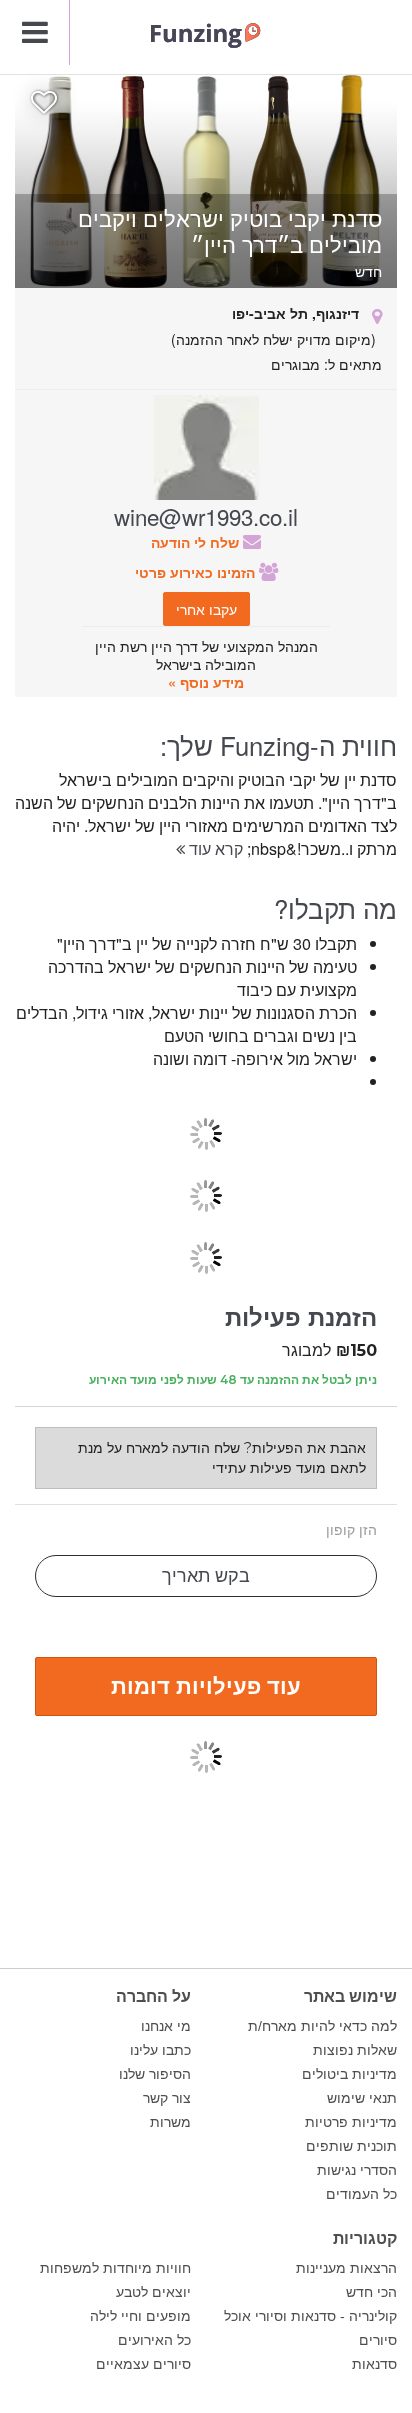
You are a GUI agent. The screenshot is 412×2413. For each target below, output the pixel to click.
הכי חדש (371, 2292)
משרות (170, 2122)
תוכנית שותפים (351, 2146)
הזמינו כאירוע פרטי (197, 572)
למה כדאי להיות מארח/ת (322, 2026)
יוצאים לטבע (153, 2292)
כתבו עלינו (160, 2050)
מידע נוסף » (206, 682)
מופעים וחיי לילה (140, 2316)
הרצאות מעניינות (346, 2268)
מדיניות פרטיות (351, 2122)
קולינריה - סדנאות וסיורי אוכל (310, 2316)
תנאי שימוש (362, 2098)
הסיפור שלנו (155, 2074)
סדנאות (374, 2364)
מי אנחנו (166, 2026)
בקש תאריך (206, 1576)
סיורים (378, 2340)
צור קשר (167, 2098)
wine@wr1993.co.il (206, 516)
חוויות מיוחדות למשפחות (115, 2268)
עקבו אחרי (206, 609)
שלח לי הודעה (197, 542)
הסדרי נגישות (357, 2170)
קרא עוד (214, 848)
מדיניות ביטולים (349, 2074)
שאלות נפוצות (355, 2050)
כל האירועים (154, 2340)
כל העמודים (361, 2194)
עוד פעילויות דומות (206, 1685)
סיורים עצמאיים (143, 2364)
